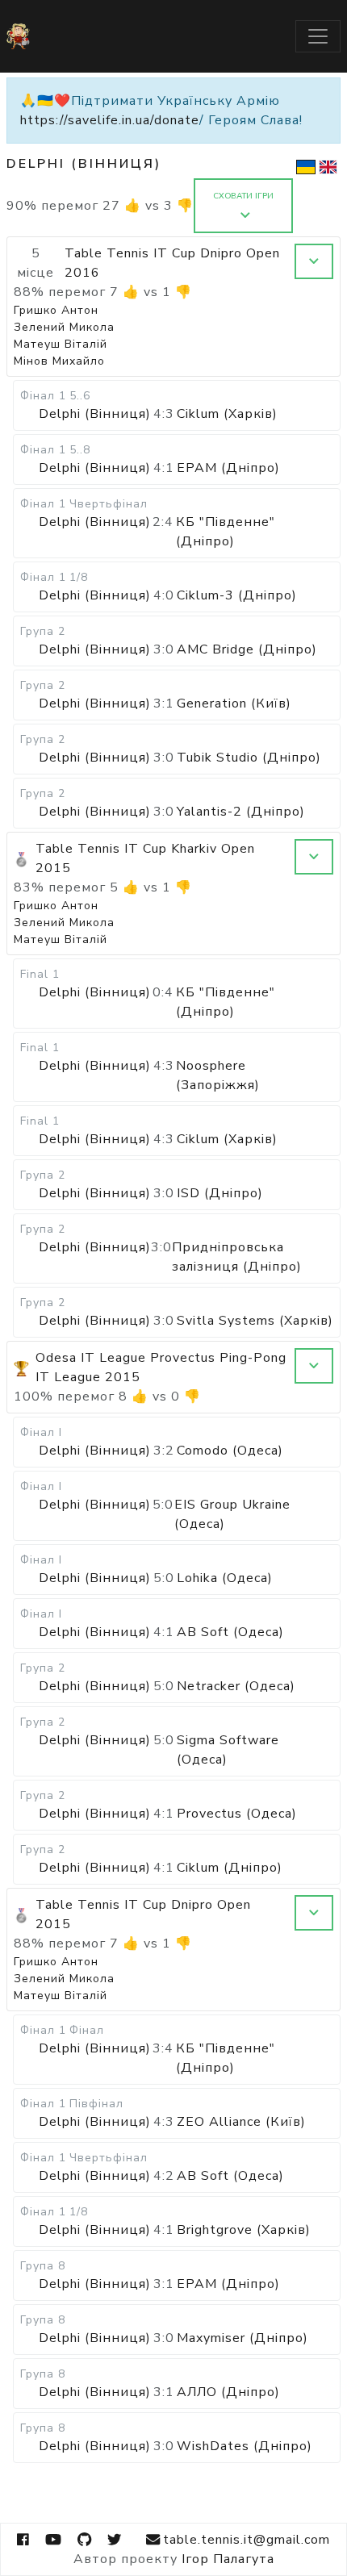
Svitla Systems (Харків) (255, 1321)
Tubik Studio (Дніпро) (249, 758)
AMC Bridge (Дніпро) (247, 649)
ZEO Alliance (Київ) (241, 2122)
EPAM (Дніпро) (228, 468)
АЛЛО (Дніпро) (228, 2392)
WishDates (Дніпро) (245, 2446)
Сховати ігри (243, 196)
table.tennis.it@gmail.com (247, 2540)
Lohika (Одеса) (225, 1578)
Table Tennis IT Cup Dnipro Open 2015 (143, 1914)
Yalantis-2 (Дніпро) (241, 812)
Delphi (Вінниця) (95, 414)
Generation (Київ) (234, 703)
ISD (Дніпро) (220, 1193)
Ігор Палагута (228, 2559)
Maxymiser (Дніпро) (242, 2338)
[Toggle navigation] (318, 36)
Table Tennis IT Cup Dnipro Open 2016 (172, 263)
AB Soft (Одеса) (230, 1632)
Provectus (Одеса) (237, 1814)
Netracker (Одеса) (236, 1686)
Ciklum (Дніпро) (230, 1868)
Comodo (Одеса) (230, 1451)
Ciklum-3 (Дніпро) (237, 595)
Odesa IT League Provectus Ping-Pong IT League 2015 (161, 1367)
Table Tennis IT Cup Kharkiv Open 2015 (145, 858)
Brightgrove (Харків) (244, 2230)
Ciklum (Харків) (227, 414)
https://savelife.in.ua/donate (110, 120)
